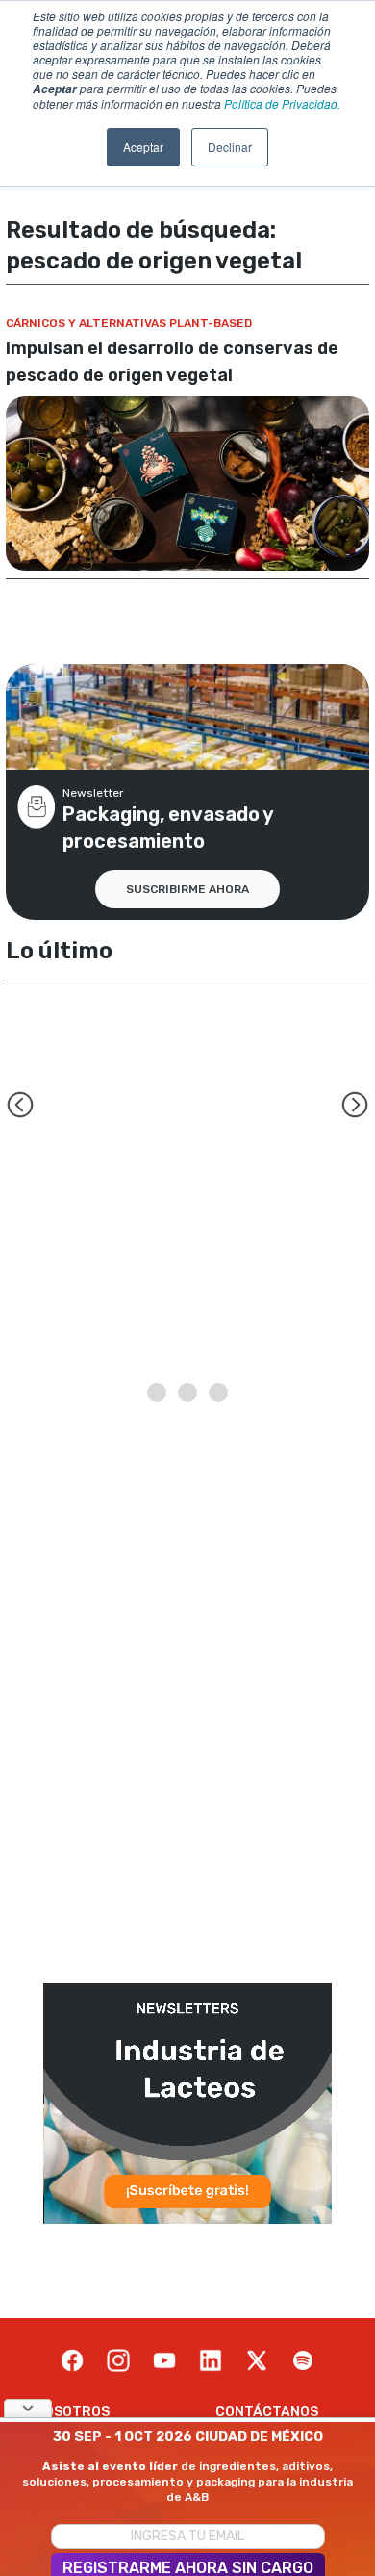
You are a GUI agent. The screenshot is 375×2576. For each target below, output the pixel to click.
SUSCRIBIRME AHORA (187, 889)
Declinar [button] (230, 147)
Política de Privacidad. (282, 103)
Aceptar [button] (143, 147)
